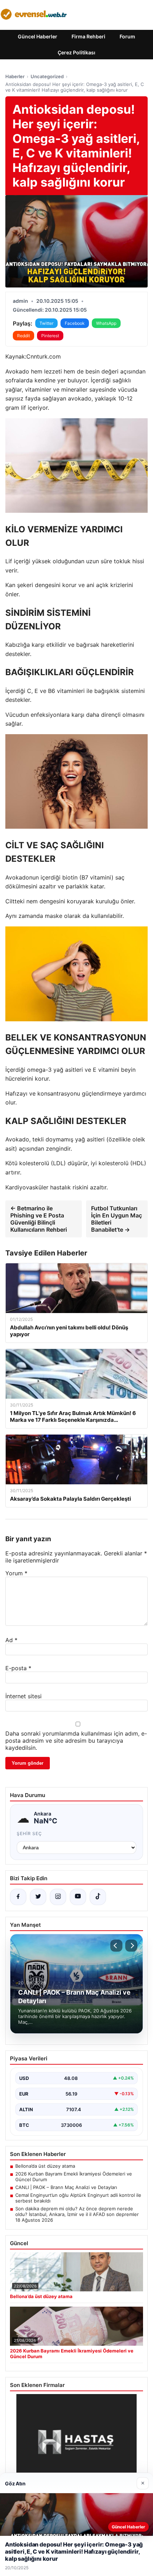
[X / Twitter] (38, 1897)
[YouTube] (78, 1897)
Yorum (16, 1573)
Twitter (46, 323)
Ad (11, 1640)
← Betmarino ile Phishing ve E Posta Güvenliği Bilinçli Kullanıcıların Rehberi (39, 1219)
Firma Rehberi (88, 36)
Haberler (15, 76)
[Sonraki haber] (131, 1946)
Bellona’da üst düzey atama (45, 2166)
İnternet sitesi (23, 1696)
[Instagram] (58, 1897)
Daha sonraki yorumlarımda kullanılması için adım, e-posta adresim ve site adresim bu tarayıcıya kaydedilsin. (76, 1741)
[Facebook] (18, 1897)
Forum (127, 36)
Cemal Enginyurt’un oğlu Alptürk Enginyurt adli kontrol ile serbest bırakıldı (78, 2198)
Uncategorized (47, 76)
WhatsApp (106, 323)
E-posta (18, 1668)
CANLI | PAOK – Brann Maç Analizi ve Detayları (66, 2187)
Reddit (23, 336)
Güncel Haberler (38, 36)
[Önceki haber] (116, 1946)
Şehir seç (29, 1833)
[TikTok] (98, 1897)
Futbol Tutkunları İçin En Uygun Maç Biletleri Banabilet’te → (117, 1219)
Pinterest (50, 336)
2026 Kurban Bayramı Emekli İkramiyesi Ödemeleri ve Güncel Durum (74, 2177)
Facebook (75, 323)
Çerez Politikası (76, 52)
